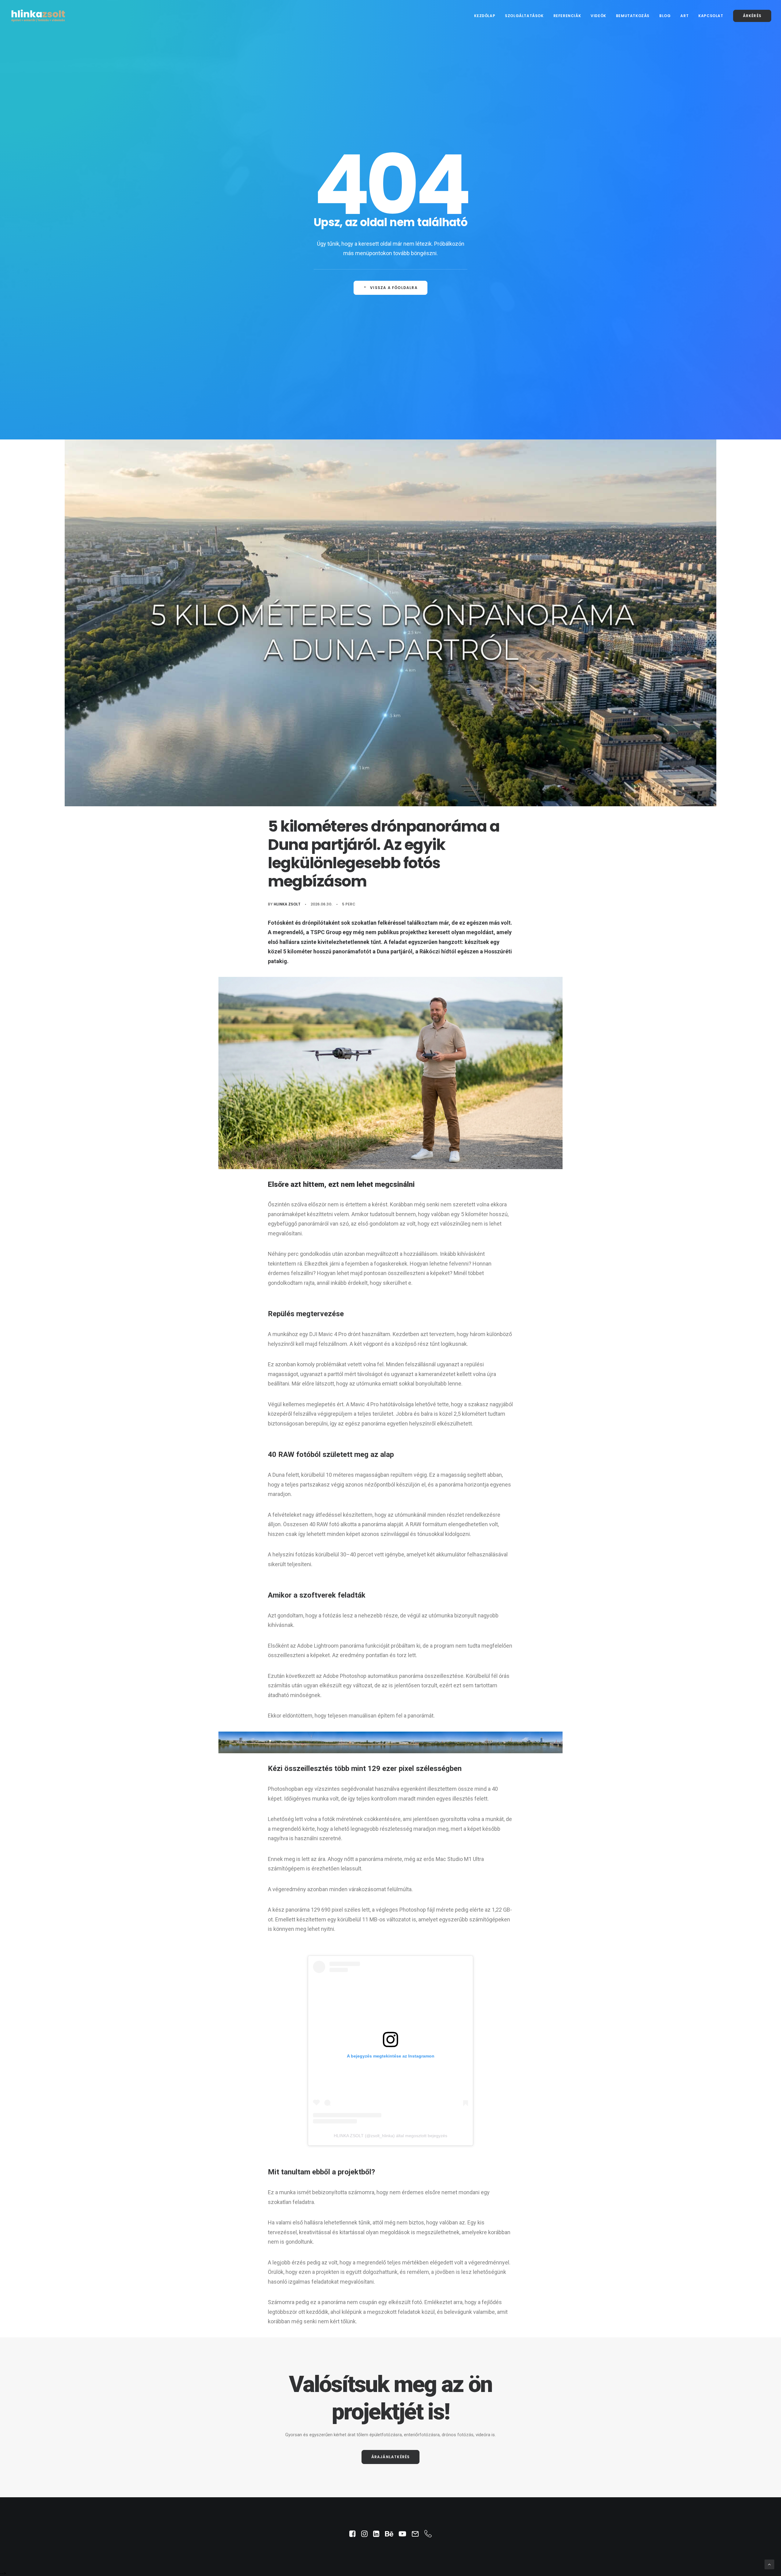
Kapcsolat (711, 16)
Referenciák (567, 16)
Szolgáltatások (524, 16)
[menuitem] (487, 16)
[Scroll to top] (769, 2564)
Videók (598, 16)
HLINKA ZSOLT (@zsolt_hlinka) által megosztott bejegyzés (390, 2136)
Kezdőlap (485, 16)
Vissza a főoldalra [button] (394, 288)
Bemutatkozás (633, 16)
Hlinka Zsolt (287, 904)
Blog (665, 16)
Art (684, 16)
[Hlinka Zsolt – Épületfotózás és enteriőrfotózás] (38, 16)
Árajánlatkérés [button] (391, 2457)
